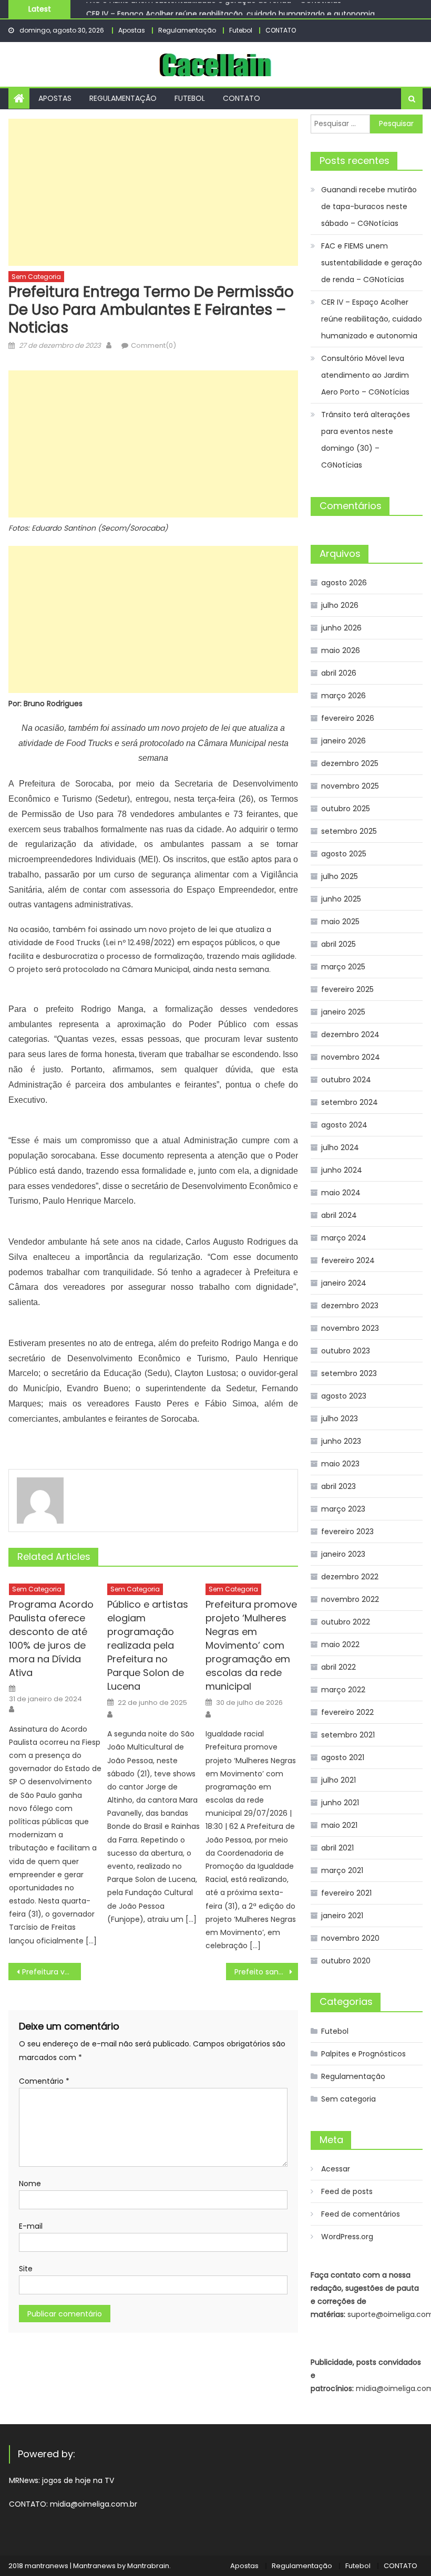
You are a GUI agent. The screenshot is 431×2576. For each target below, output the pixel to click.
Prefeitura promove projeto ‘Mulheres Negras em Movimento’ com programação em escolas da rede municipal (251, 1645)
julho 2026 (340, 605)
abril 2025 (338, 944)
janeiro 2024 (344, 1283)
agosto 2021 (343, 1757)
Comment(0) (153, 345)
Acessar (336, 2169)
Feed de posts (347, 2191)
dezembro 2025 (350, 763)
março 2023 (343, 1509)
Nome (30, 2184)
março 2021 (342, 1870)
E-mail (31, 2226)
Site (26, 2269)
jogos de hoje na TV (78, 2480)
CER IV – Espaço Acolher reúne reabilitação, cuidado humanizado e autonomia (230, 11)
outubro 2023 (346, 1351)
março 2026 (343, 696)
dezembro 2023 (350, 1306)
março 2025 (343, 967)
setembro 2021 (348, 1735)
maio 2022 (340, 1644)
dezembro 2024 (350, 1034)
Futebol (241, 30)
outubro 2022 (346, 1622)
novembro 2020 (350, 1938)
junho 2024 (342, 1170)
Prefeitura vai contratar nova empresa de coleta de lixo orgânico (52, 1972)
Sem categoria (36, 277)
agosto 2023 (344, 1396)
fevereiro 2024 (348, 1260)
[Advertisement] (153, 192)
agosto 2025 (344, 854)
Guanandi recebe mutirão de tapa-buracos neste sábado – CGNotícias (369, 206)
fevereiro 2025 (347, 989)
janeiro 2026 (343, 741)
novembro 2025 (350, 786)
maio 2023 (340, 1464)
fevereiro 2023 (347, 1532)
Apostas (132, 30)
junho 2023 (341, 1441)
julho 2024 (340, 1147)
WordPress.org (347, 2237)
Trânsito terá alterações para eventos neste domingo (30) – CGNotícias (366, 440)
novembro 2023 (350, 1328)
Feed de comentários (361, 2214)
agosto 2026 (344, 583)
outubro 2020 (346, 1961)
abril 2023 (338, 1486)
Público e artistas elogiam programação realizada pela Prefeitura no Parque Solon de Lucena (148, 1645)
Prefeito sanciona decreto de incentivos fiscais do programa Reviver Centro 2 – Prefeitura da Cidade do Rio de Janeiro (266, 1972)
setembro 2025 (349, 831)
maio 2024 (341, 1193)
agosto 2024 (344, 1125)
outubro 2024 (346, 1080)
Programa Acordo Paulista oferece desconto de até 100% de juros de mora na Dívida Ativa (51, 1638)
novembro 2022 (350, 1599)
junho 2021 (340, 1803)
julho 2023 (340, 1419)
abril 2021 (337, 1848)
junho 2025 (341, 899)
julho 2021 (338, 1780)
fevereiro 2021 (346, 1893)
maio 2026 (341, 650)
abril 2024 (339, 1215)
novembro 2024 (351, 1057)
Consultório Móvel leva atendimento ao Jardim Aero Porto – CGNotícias (365, 375)
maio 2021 (339, 1825)
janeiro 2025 (343, 1012)
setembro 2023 (349, 1373)
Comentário (44, 2081)
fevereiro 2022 (347, 1712)
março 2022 (343, 1690)
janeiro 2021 (342, 1916)
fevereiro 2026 (348, 718)
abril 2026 (339, 673)
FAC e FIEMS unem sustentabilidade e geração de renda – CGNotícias (372, 263)
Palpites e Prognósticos (363, 2054)
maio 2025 (340, 922)
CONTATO (281, 30)
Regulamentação (187, 30)
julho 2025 (340, 876)
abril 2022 (338, 1667)
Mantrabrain (148, 2566)
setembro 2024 (350, 1102)
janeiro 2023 (343, 1554)
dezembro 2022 (350, 1577)
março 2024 (344, 1238)
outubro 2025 (346, 809)
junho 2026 (341, 628)
